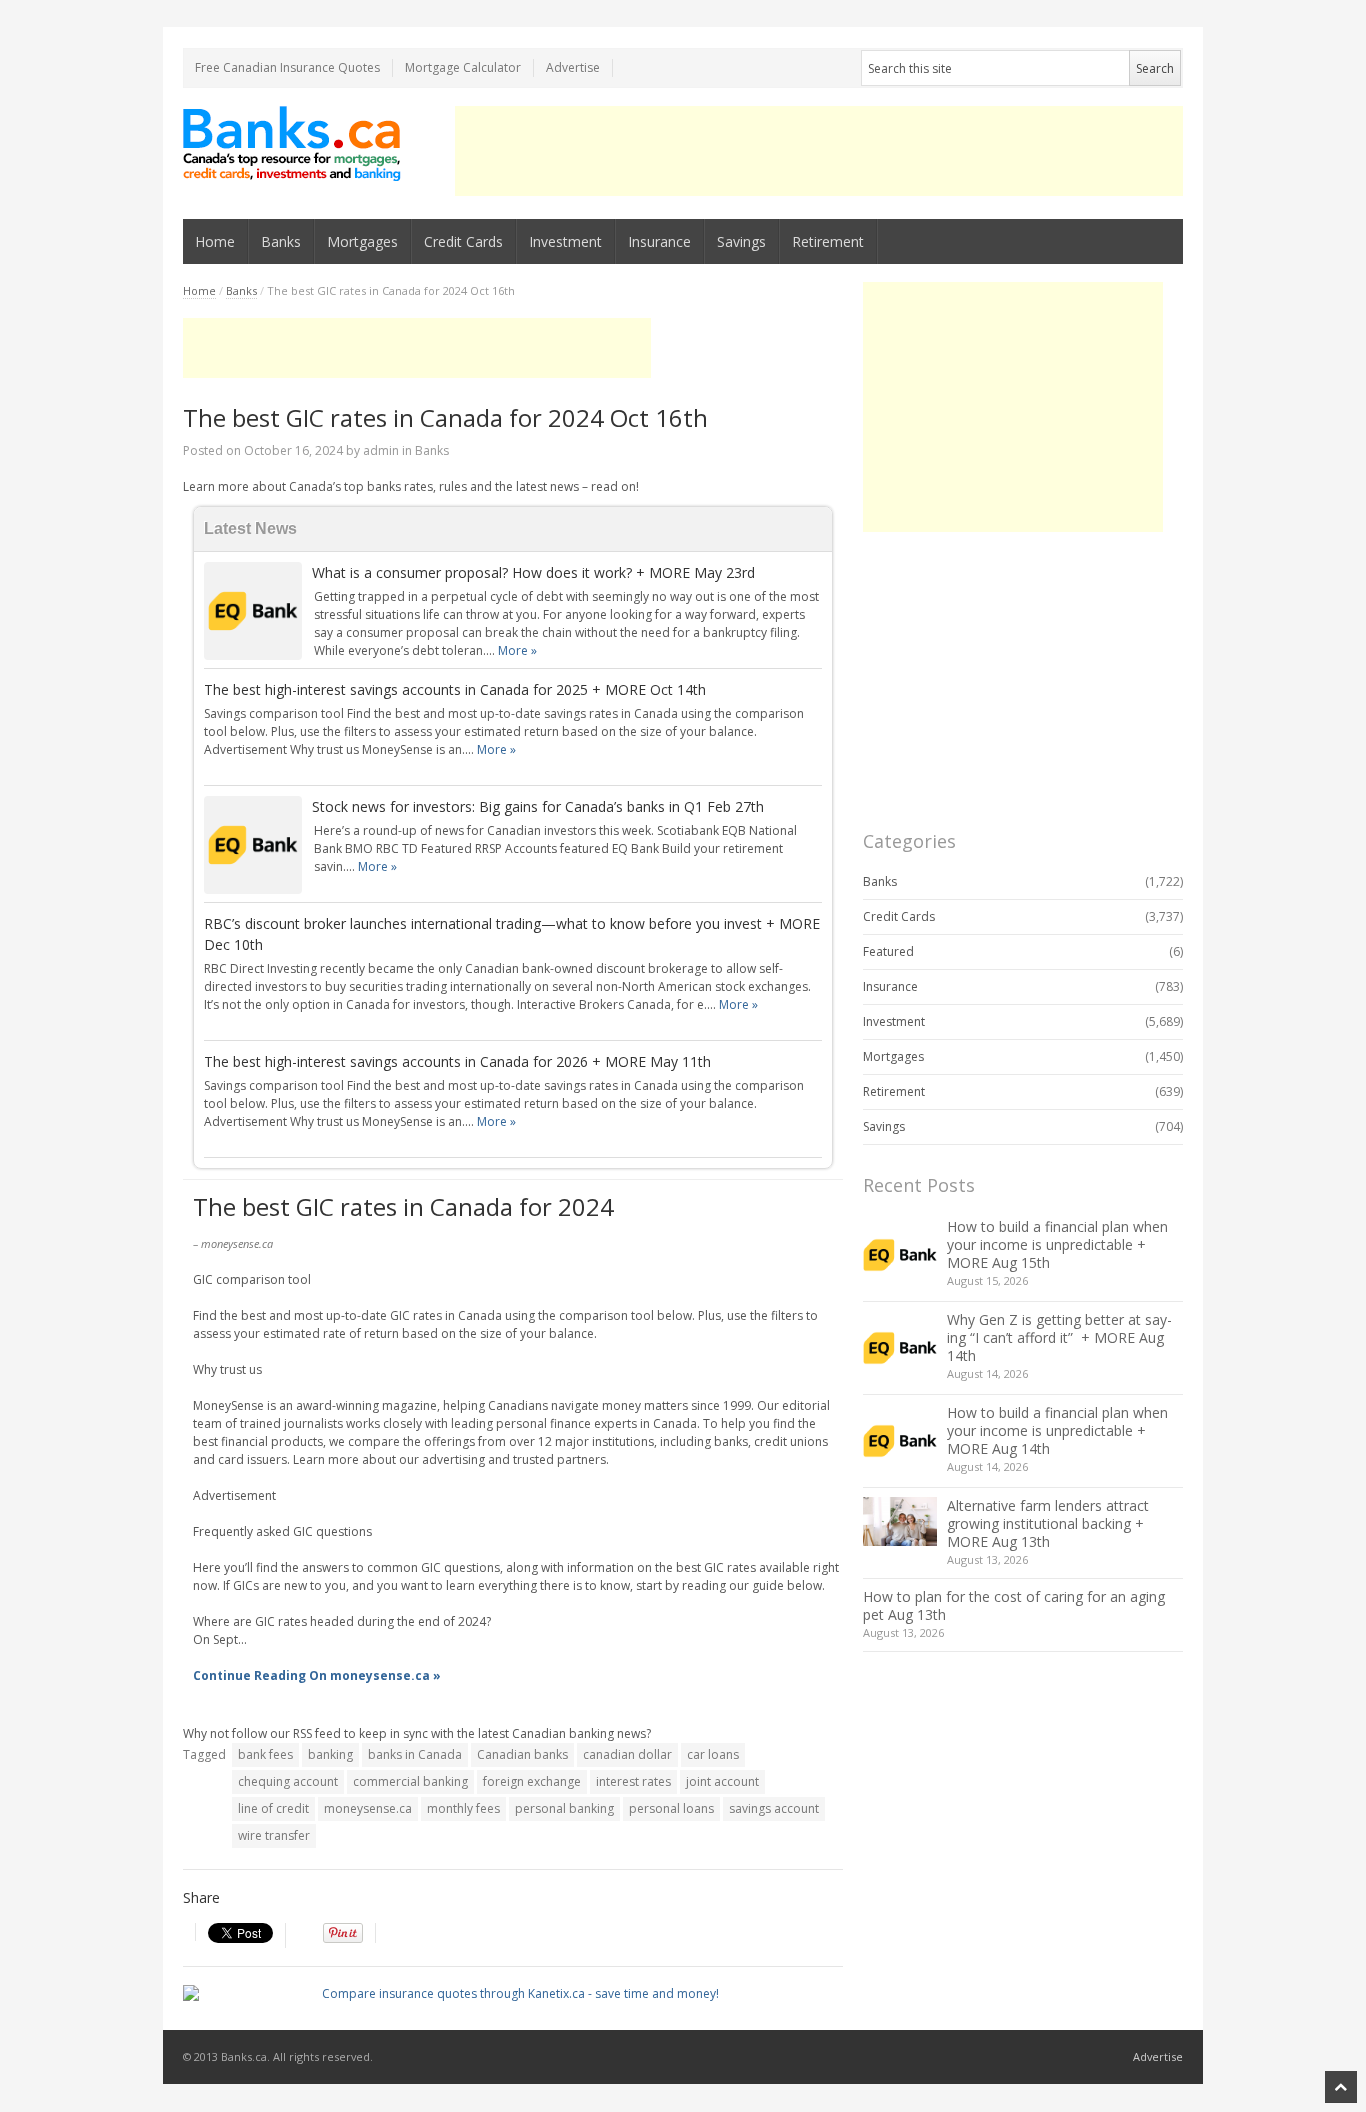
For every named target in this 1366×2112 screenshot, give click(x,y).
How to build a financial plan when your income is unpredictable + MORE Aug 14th (1057, 1430)
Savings (741, 241)
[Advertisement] (819, 151)
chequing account (288, 1781)
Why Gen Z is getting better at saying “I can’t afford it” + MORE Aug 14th (1059, 1337)
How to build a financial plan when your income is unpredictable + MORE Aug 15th (1057, 1244)
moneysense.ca (368, 1808)
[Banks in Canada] (292, 143)
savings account (774, 1808)
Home (215, 241)
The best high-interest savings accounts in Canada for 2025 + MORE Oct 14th (455, 689)
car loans (713, 1754)
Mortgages (362, 241)
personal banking (564, 1808)
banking (330, 1754)
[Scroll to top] (1341, 2087)
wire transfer (274, 1835)
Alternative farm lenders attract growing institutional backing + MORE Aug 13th (1048, 1523)
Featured (888, 951)
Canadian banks (522, 1754)
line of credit (273, 1808)
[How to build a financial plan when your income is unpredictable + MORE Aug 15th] (900, 1255)
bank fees (265, 1754)
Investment (565, 241)
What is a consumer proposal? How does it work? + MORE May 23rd (533, 572)
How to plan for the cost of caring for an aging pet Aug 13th (1014, 1605)
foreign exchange (532, 1781)
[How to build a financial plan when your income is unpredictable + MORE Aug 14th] (900, 1441)
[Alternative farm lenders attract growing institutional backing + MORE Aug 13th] (900, 1521)
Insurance (659, 241)
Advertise (573, 67)
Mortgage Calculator (463, 67)
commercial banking (410, 1781)
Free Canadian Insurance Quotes (287, 67)
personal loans (671, 1808)
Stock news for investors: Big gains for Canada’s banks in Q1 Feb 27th (538, 806)
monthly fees (463, 1808)
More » (517, 650)
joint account (722, 1781)
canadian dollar (627, 1754)
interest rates (633, 1781)
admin (381, 450)
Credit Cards (463, 241)
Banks (281, 241)
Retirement (828, 241)
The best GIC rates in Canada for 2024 (403, 1206)
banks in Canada (415, 1754)
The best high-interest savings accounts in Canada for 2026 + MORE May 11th (457, 1061)
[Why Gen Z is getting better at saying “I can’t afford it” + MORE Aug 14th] (900, 1348)
